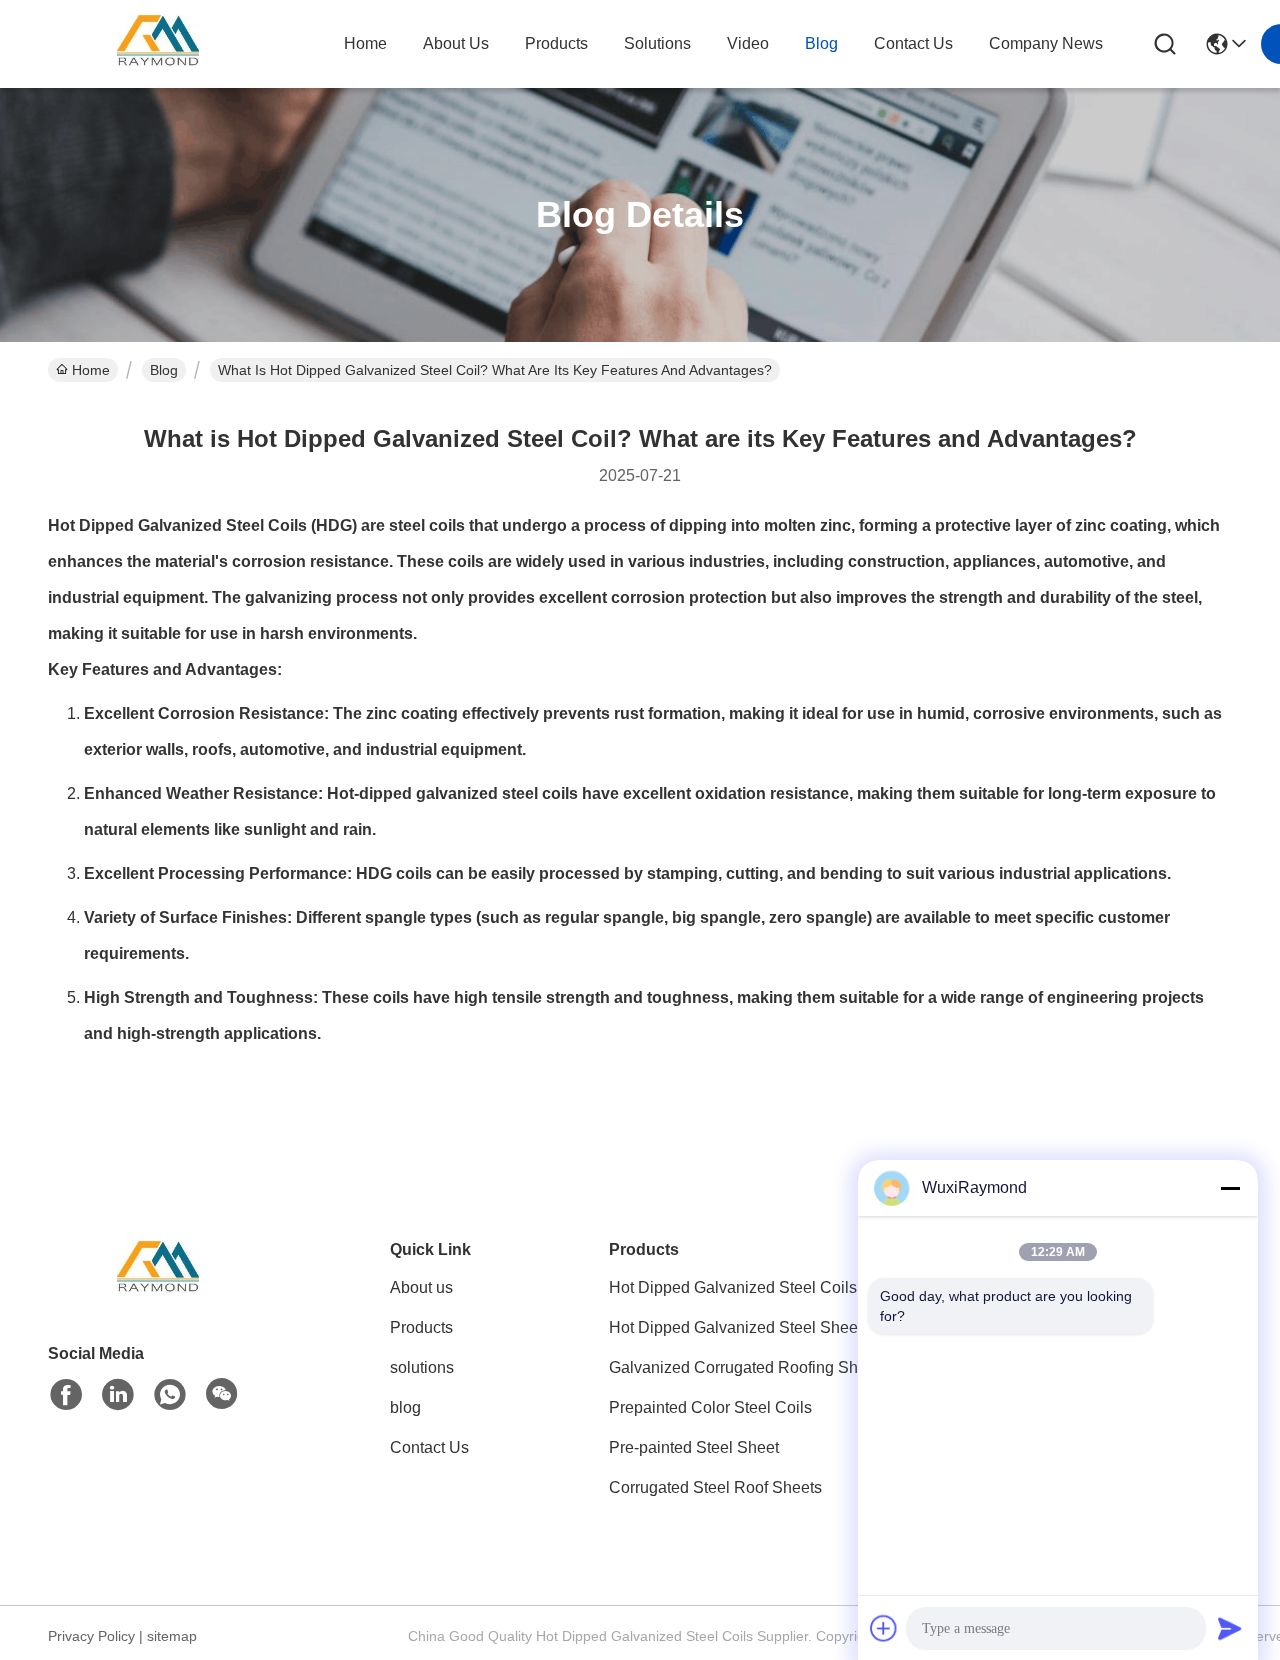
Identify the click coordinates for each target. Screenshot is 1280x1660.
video (748, 43)
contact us (913, 43)
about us (456, 43)
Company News (1046, 43)
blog (821, 43)
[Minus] (1230, 1188)
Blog (164, 370)
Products (421, 1327)
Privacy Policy (91, 1636)
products (556, 43)
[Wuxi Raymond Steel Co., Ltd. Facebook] (66, 1395)
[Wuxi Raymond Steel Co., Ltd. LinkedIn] (118, 1395)
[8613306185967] (170, 1395)
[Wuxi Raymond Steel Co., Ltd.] (158, 44)
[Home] (158, 1294)
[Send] (1230, 1628)
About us (421, 1287)
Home (365, 43)
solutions (657, 43)
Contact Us (429, 1447)
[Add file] (884, 1628)
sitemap (172, 1636)
